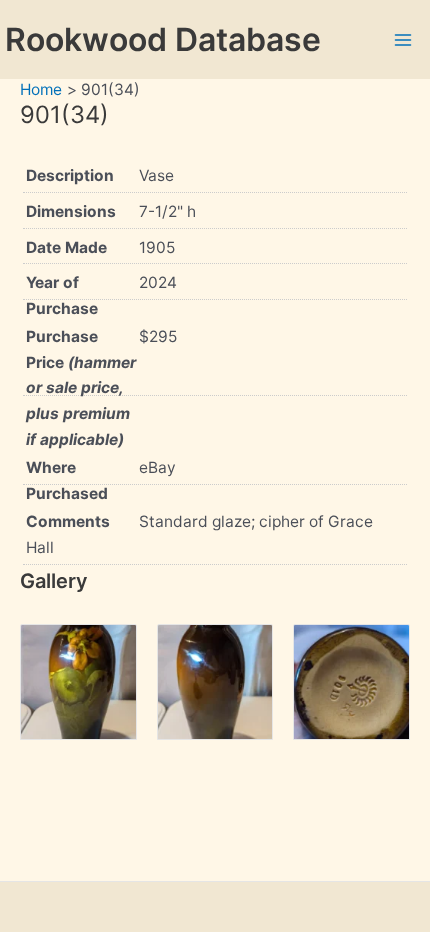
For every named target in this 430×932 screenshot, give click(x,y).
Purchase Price (81, 387)
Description (70, 175)
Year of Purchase (62, 295)
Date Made (66, 247)
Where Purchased (67, 480)
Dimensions (71, 211)
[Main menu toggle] (403, 39)
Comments (68, 521)
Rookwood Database (163, 39)
